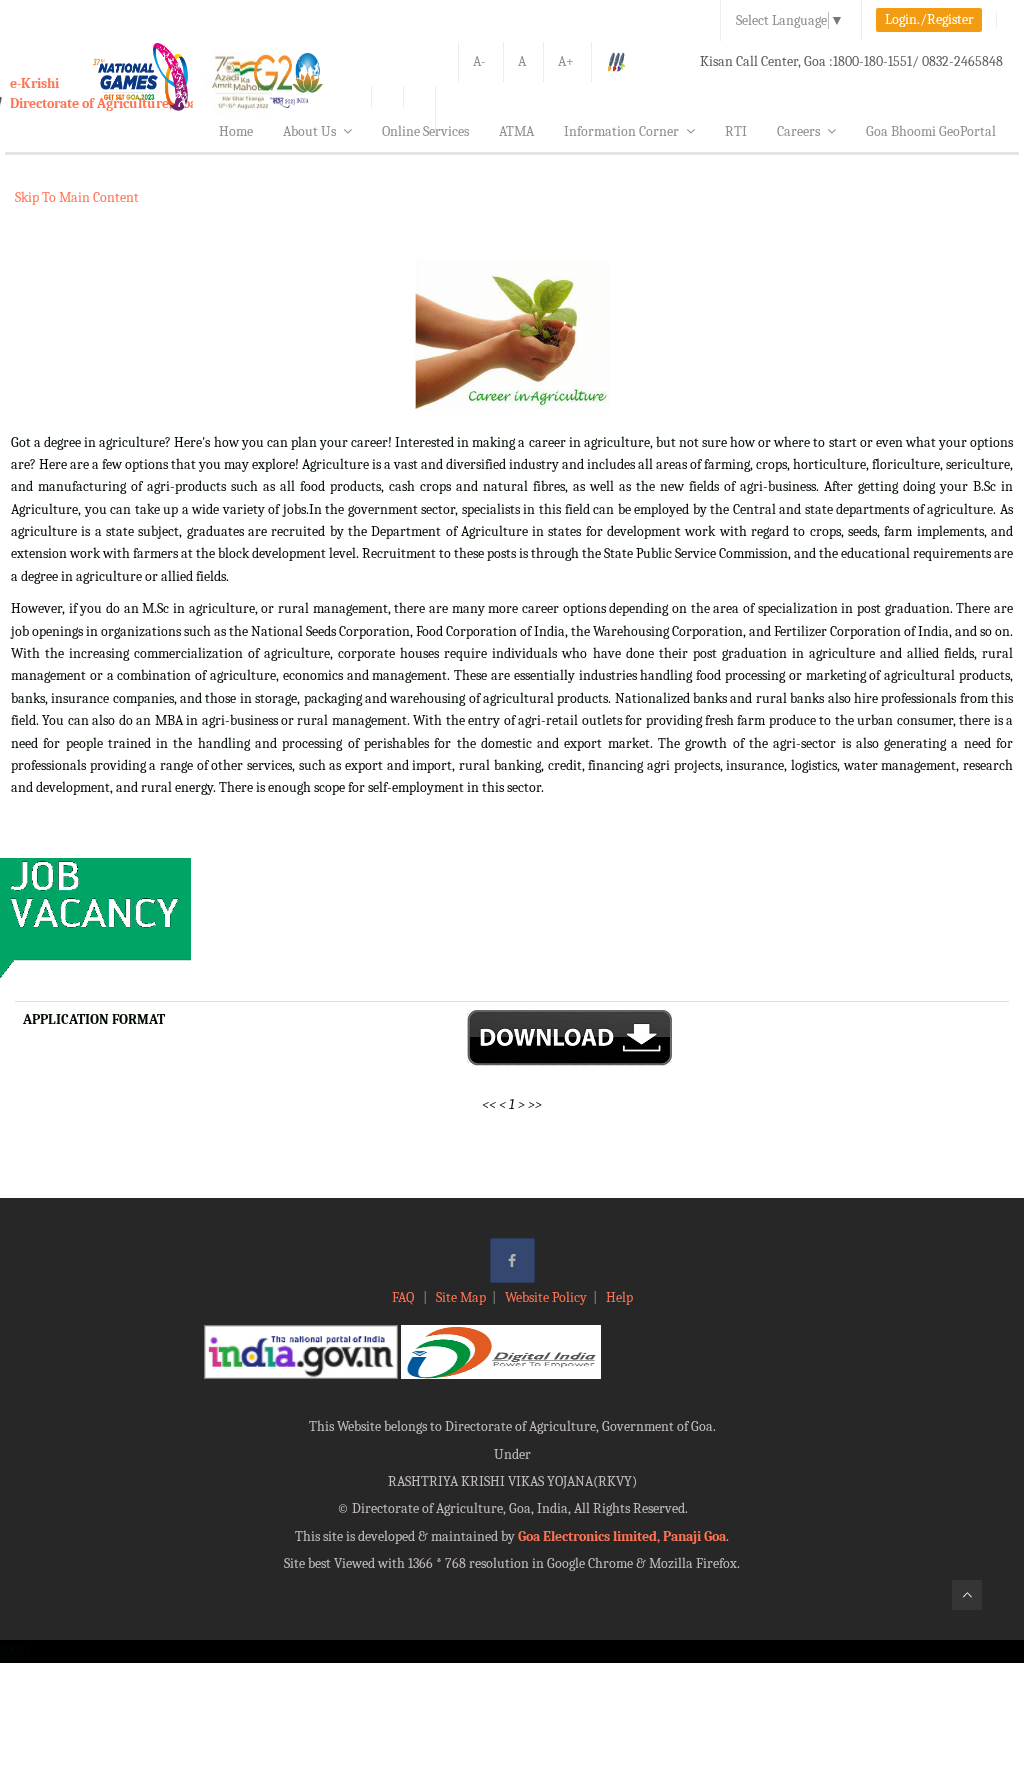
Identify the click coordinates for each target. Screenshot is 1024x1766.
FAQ (404, 1297)
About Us (309, 131)
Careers (798, 131)
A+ (566, 61)
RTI (736, 131)
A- (479, 61)
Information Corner (621, 131)
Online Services (425, 131)
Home (236, 131)
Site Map (461, 1297)
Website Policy (546, 1297)
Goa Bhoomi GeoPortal (931, 131)
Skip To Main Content (77, 197)
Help (619, 1297)
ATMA (516, 131)
